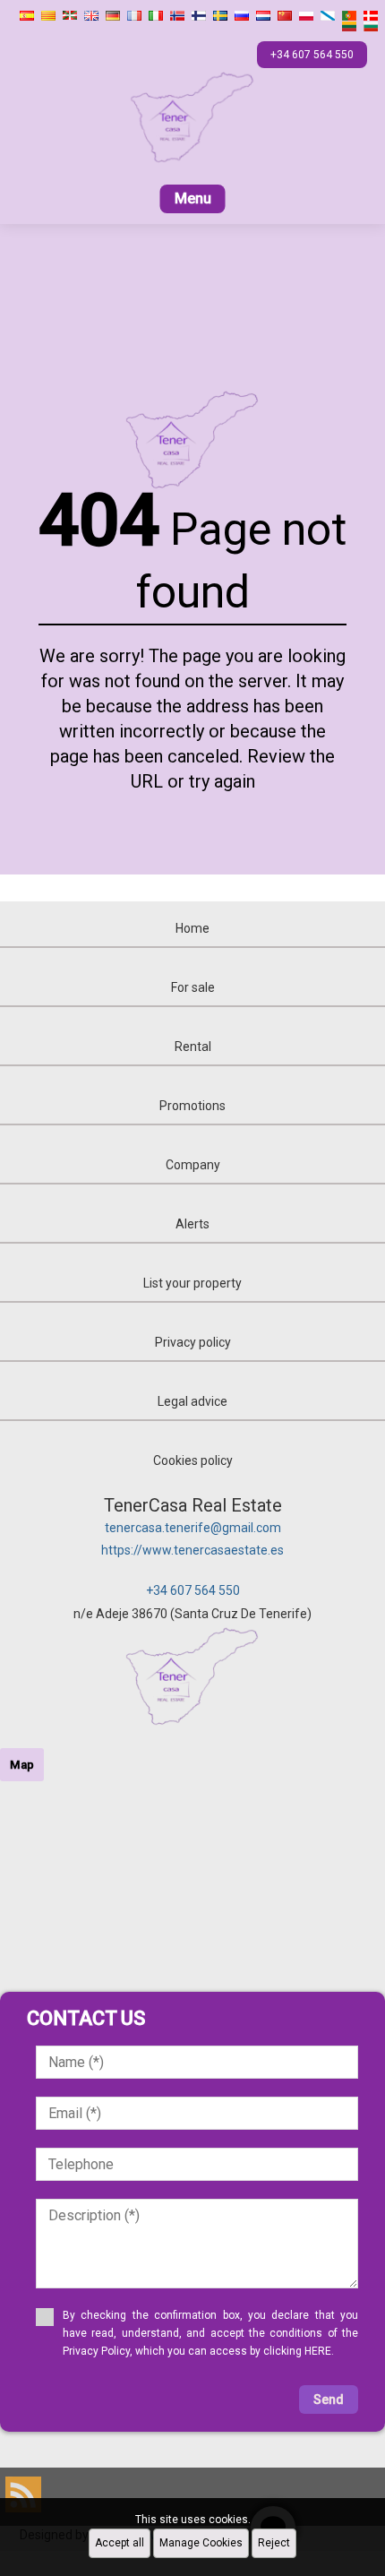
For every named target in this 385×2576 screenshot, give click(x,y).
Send (329, 2399)
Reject (274, 2543)
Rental (193, 1047)
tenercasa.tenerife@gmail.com (193, 1528)
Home (192, 928)
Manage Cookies (201, 2543)
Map (22, 1765)
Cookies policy (193, 1460)
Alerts (192, 1224)
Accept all (120, 2543)
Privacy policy (193, 1342)
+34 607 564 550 (193, 1590)
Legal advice (192, 1401)
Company (193, 1165)
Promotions (192, 1106)
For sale (193, 987)
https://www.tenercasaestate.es (192, 1550)
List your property (192, 1283)
